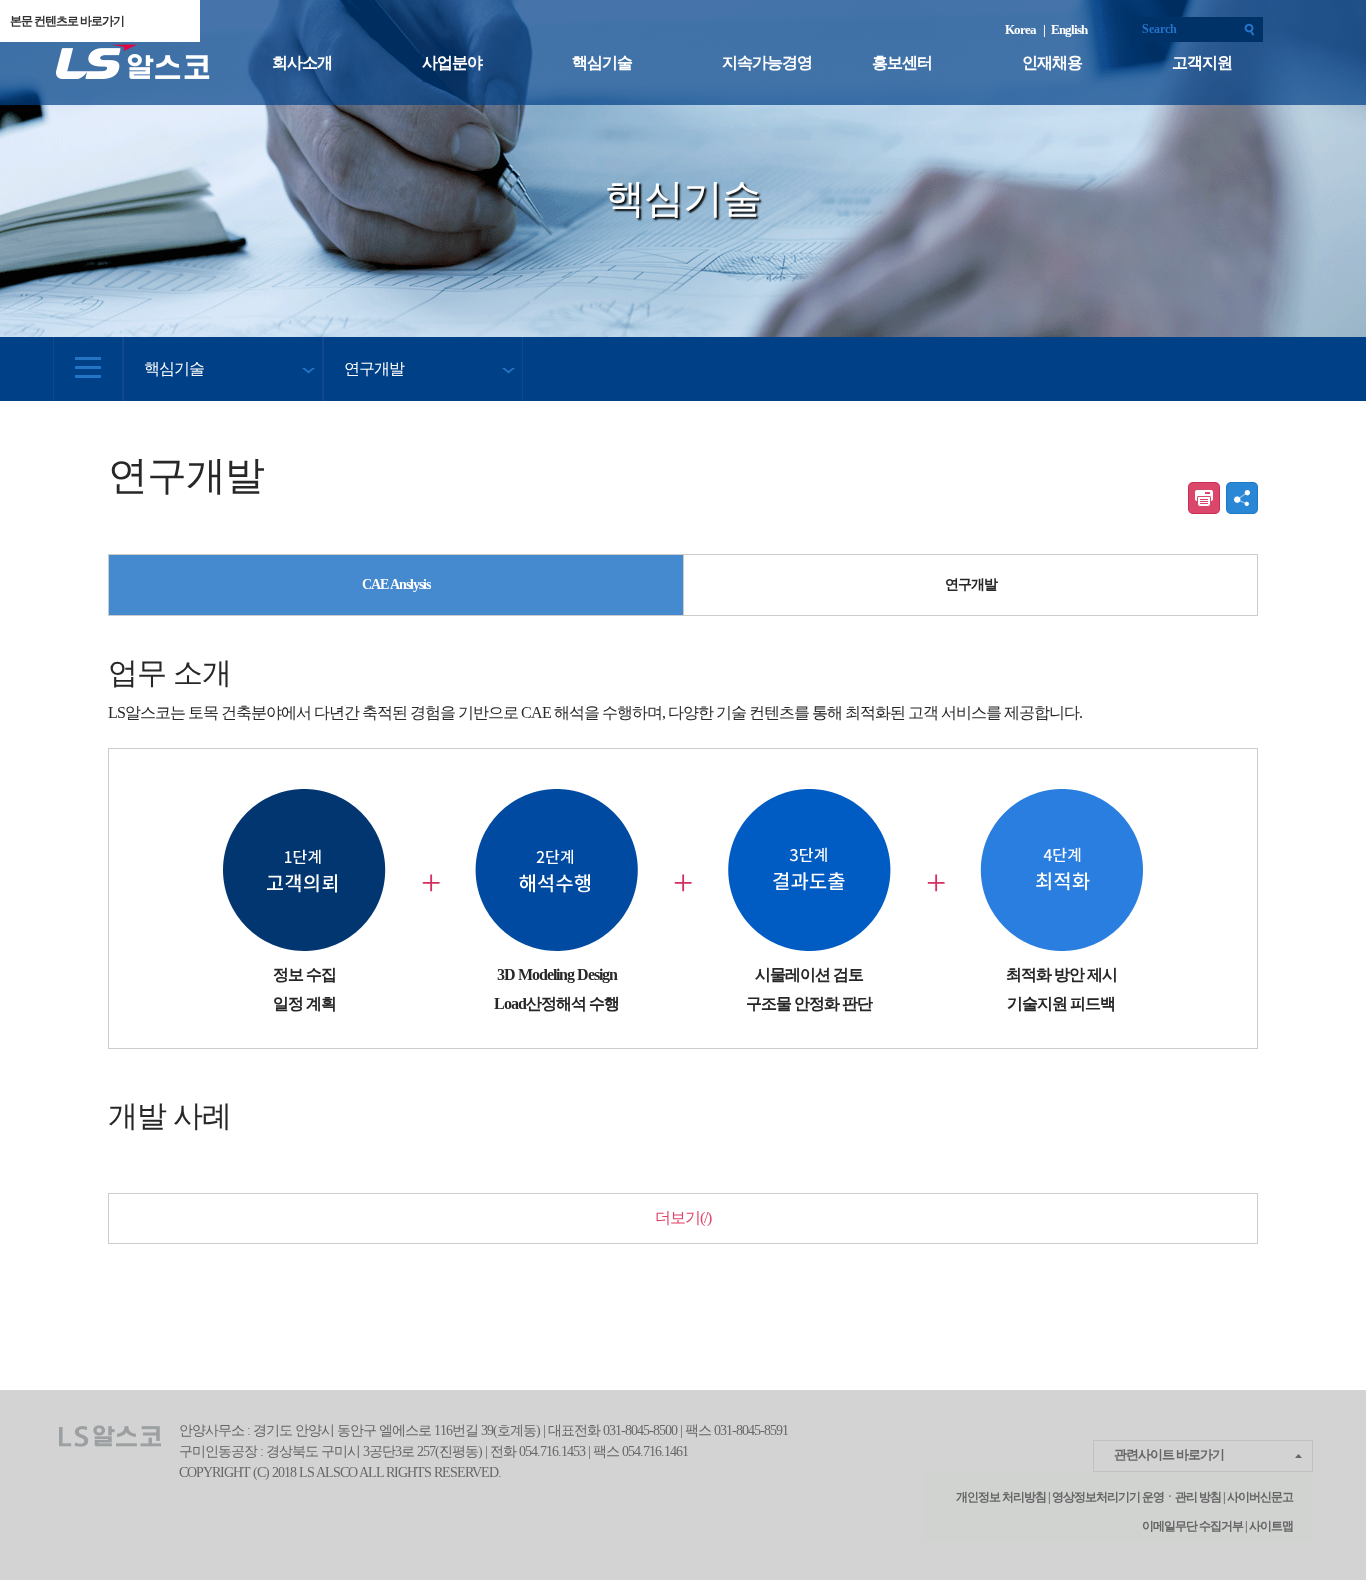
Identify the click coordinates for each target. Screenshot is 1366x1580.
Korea (1022, 29)
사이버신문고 (1260, 1497)
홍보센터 (902, 62)
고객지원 (1202, 62)
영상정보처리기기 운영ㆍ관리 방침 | (1138, 1497)
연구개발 (971, 584)
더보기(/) (683, 1217)
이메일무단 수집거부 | (1194, 1526)
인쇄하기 (1204, 498)
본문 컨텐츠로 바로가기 (67, 21)
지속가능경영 (767, 62)
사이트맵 (1270, 1526)
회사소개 (302, 62)
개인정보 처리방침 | (1003, 1497)
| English (1065, 29)
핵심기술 (602, 62)
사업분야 (452, 62)
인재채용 (1052, 62)
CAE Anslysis (396, 584)
